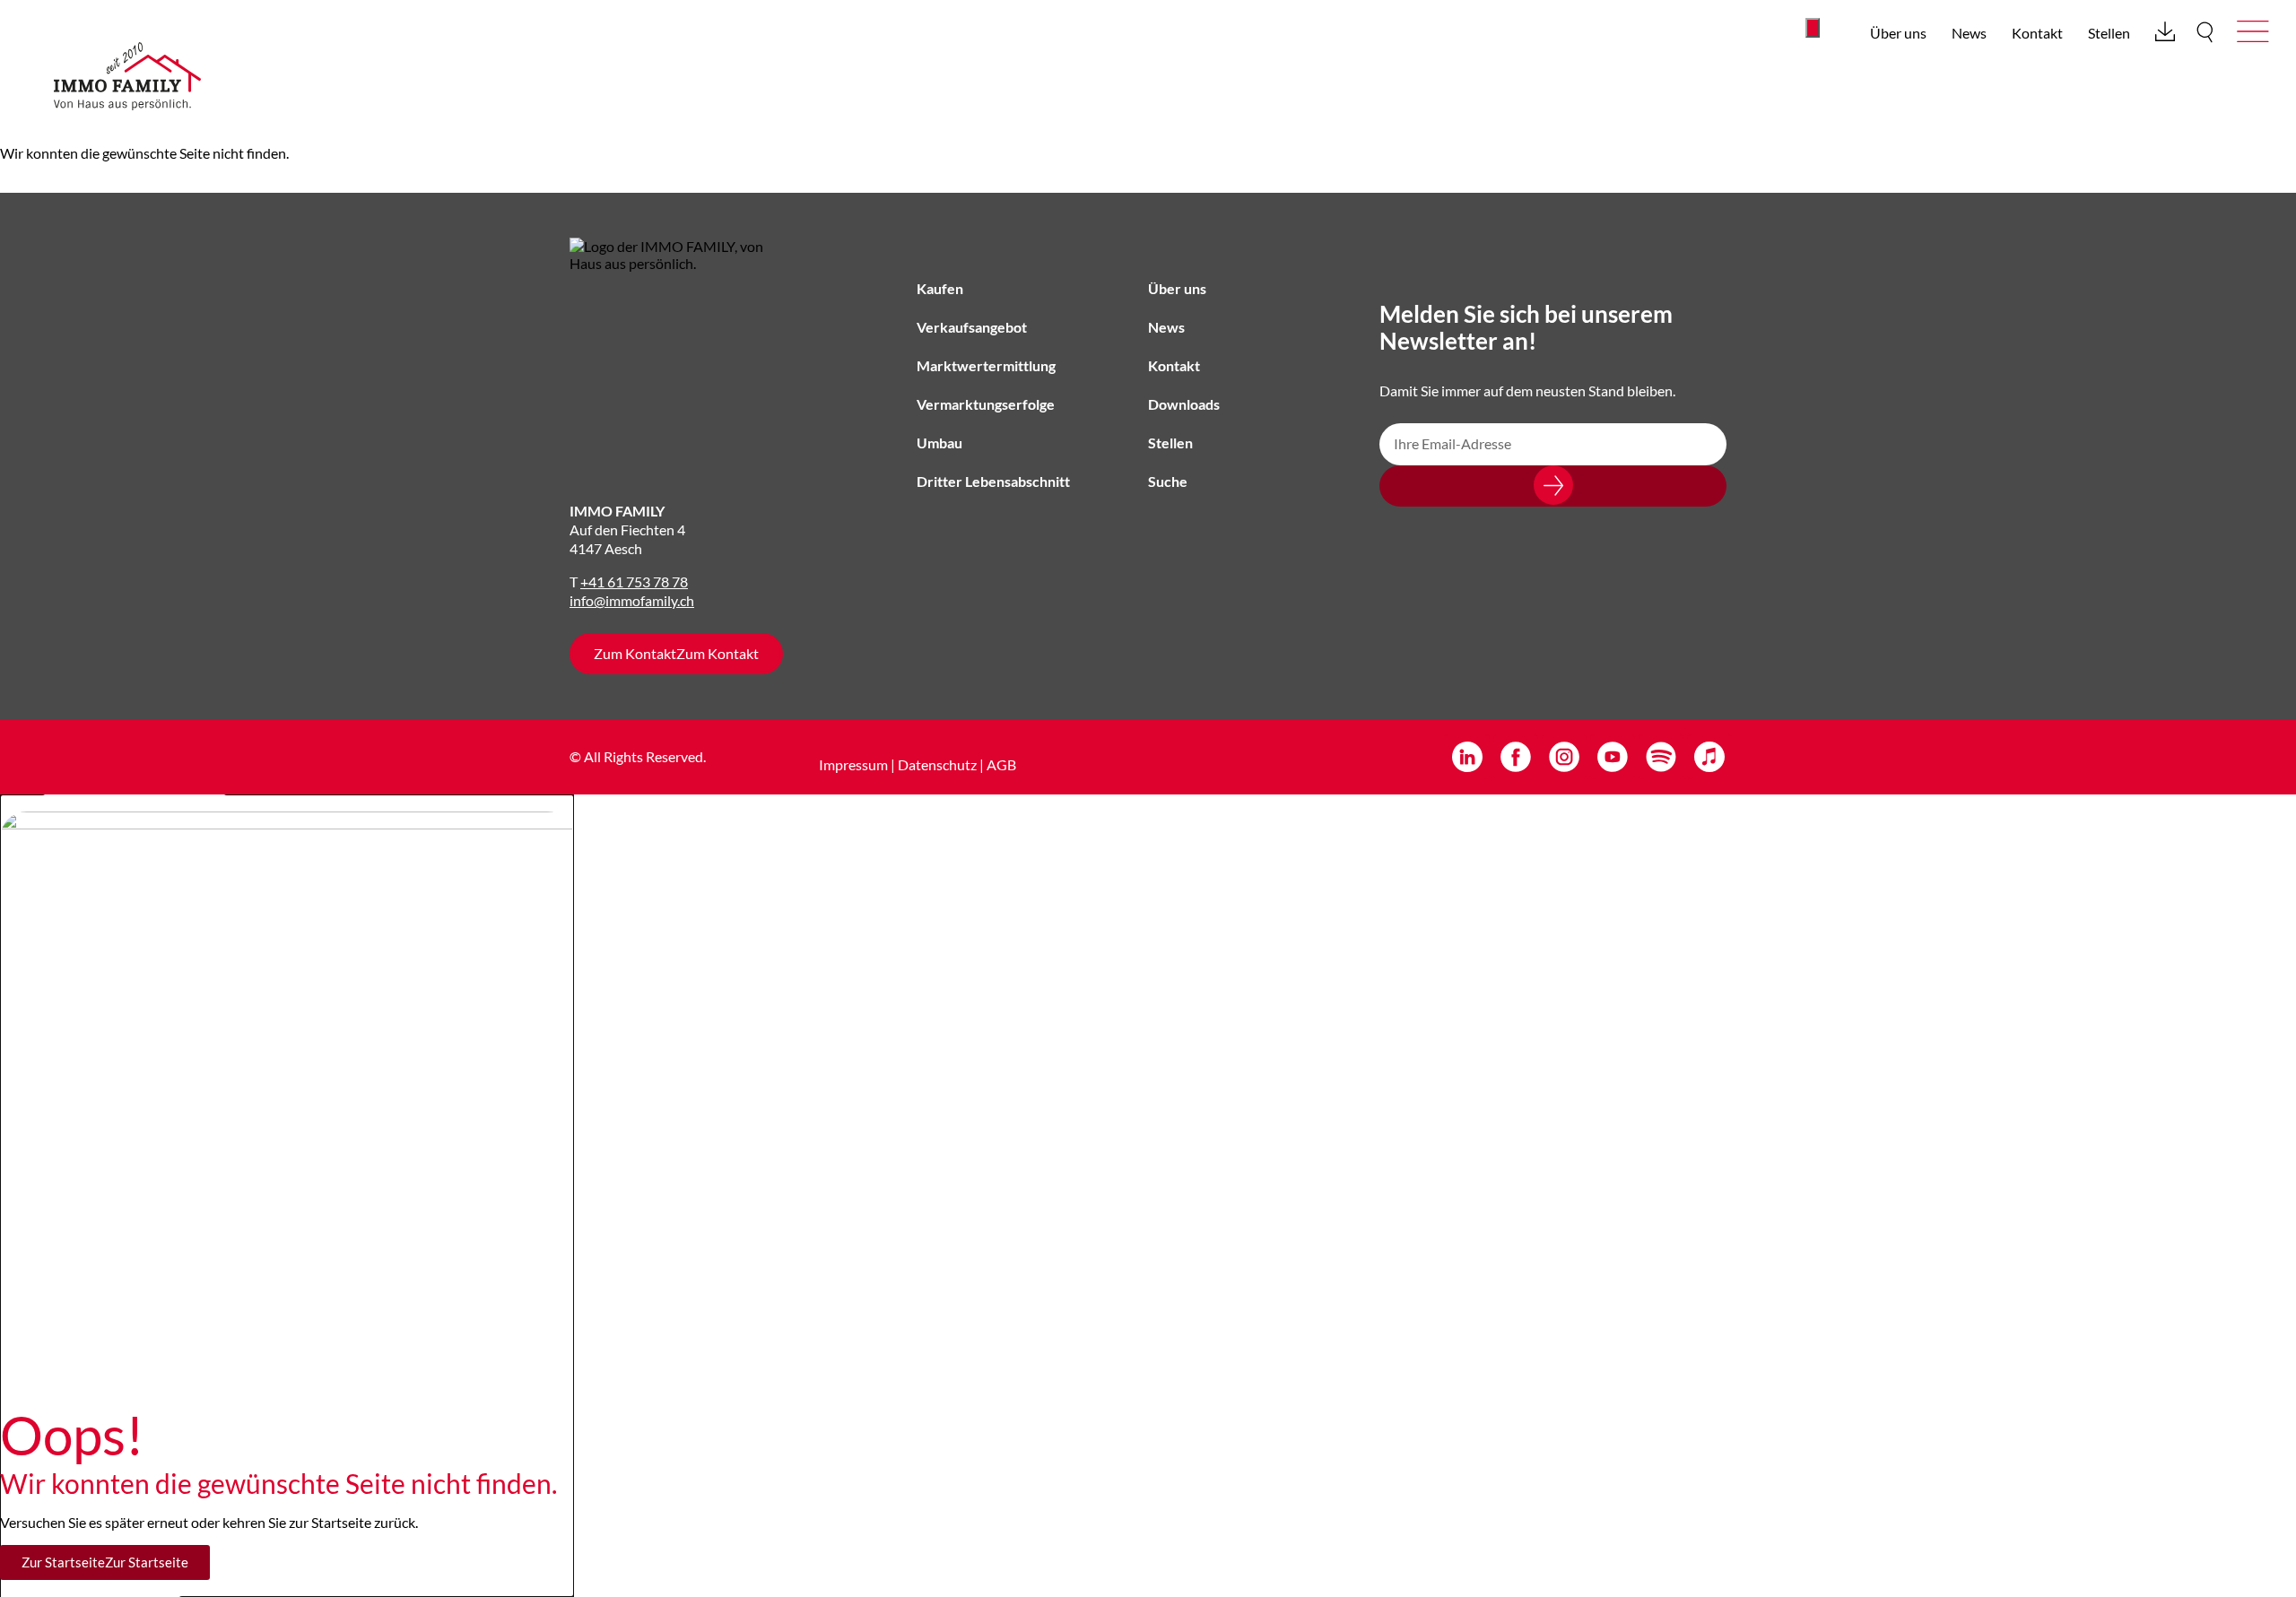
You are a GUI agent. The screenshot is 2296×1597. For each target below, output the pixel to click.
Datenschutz (937, 764)
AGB (1001, 764)
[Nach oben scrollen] (1813, 28)
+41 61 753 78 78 (634, 582)
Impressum (853, 764)
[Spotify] (1661, 757)
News (1969, 33)
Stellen (2109, 33)
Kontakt (2037, 33)
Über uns (1898, 33)
